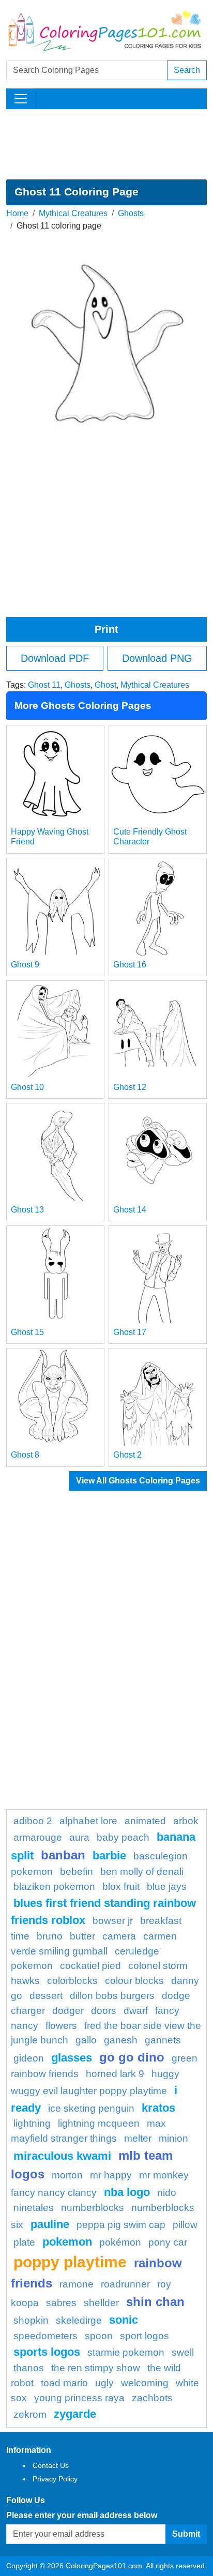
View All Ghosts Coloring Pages (138, 1481)
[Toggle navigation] (21, 99)
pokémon (120, 2242)
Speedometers (45, 2336)
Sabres (61, 2303)
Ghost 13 (27, 1210)
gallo (86, 2040)
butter (82, 1936)
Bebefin (77, 1872)
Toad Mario (64, 2383)
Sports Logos (47, 2352)
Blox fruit (121, 1886)
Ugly (104, 2383)
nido (167, 2193)
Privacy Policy (55, 2479)
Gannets (163, 2040)
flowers (61, 2026)
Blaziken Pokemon (54, 1886)
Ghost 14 (130, 1210)
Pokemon (67, 2242)
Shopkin (31, 2320)
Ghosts (131, 213)
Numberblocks (93, 2208)
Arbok (186, 1821)
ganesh (121, 2040)
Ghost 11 (44, 685)
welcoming (145, 2383)
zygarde (75, 2414)
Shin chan (155, 2302)
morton (67, 2175)
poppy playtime (70, 2262)
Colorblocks (72, 1981)
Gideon (29, 2058)
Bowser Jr (113, 1921)
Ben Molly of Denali (142, 1872)
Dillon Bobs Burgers (112, 1996)
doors (104, 2011)
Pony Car (168, 2242)
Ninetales (34, 2208)
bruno (50, 1936)
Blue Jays (167, 1886)
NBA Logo (127, 2192)
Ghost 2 (127, 1455)
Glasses (72, 2058)
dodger (68, 2011)
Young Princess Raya (79, 2398)
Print (106, 629)
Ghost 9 (25, 965)
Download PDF (55, 658)
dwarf (136, 2011)
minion (173, 2138)
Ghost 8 (25, 1455)
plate (24, 2242)
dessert (46, 1996)
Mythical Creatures (73, 213)
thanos (29, 2368)
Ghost (105, 685)
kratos (158, 2108)
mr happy (111, 2175)
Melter (138, 2138)
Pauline (50, 2224)
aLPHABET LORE (88, 1821)
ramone (77, 2284)
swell (183, 2352)
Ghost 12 (130, 1087)
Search (187, 70)
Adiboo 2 (33, 1821)
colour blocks (134, 1981)
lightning (32, 2123)
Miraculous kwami (62, 2156)
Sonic (124, 2320)
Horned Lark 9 (115, 2074)
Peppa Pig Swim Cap (121, 2225)
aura (79, 1837)
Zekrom (30, 2414)
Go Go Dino (132, 2057)
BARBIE (109, 1855)
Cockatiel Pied (90, 1966)
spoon (99, 2336)
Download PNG (157, 658)
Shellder (101, 2303)
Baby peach (123, 1837)
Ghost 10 (27, 1087)
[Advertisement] (106, 144)
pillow (185, 2225)
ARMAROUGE (38, 1837)
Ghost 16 (130, 965)
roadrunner (125, 2284)
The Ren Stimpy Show (96, 2368)
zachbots (152, 2398)
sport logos (144, 2336)
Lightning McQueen (99, 2123)
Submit (186, 2534)
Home (17, 213)
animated (145, 1821)
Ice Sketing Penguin (91, 2108)
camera (119, 1936)
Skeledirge (79, 2320)
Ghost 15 (27, 1332)
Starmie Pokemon (126, 2352)
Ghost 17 (130, 1332)
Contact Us (51, 2465)
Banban (63, 1855)
